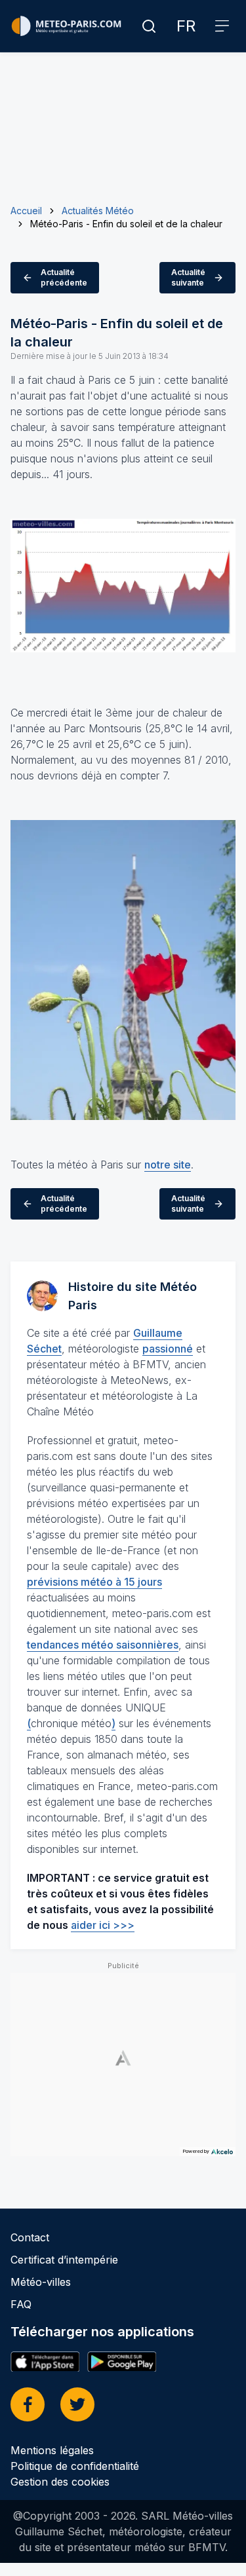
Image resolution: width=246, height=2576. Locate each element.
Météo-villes (41, 2282)
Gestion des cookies (60, 2482)
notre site (168, 1165)
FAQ (21, 2304)
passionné (168, 1349)
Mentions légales (52, 2450)
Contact (30, 2237)
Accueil (26, 211)
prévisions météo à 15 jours (94, 1582)
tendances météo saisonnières (103, 1645)
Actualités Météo (98, 211)
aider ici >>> (103, 1925)
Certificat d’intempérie (64, 2260)
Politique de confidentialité (75, 2466)
